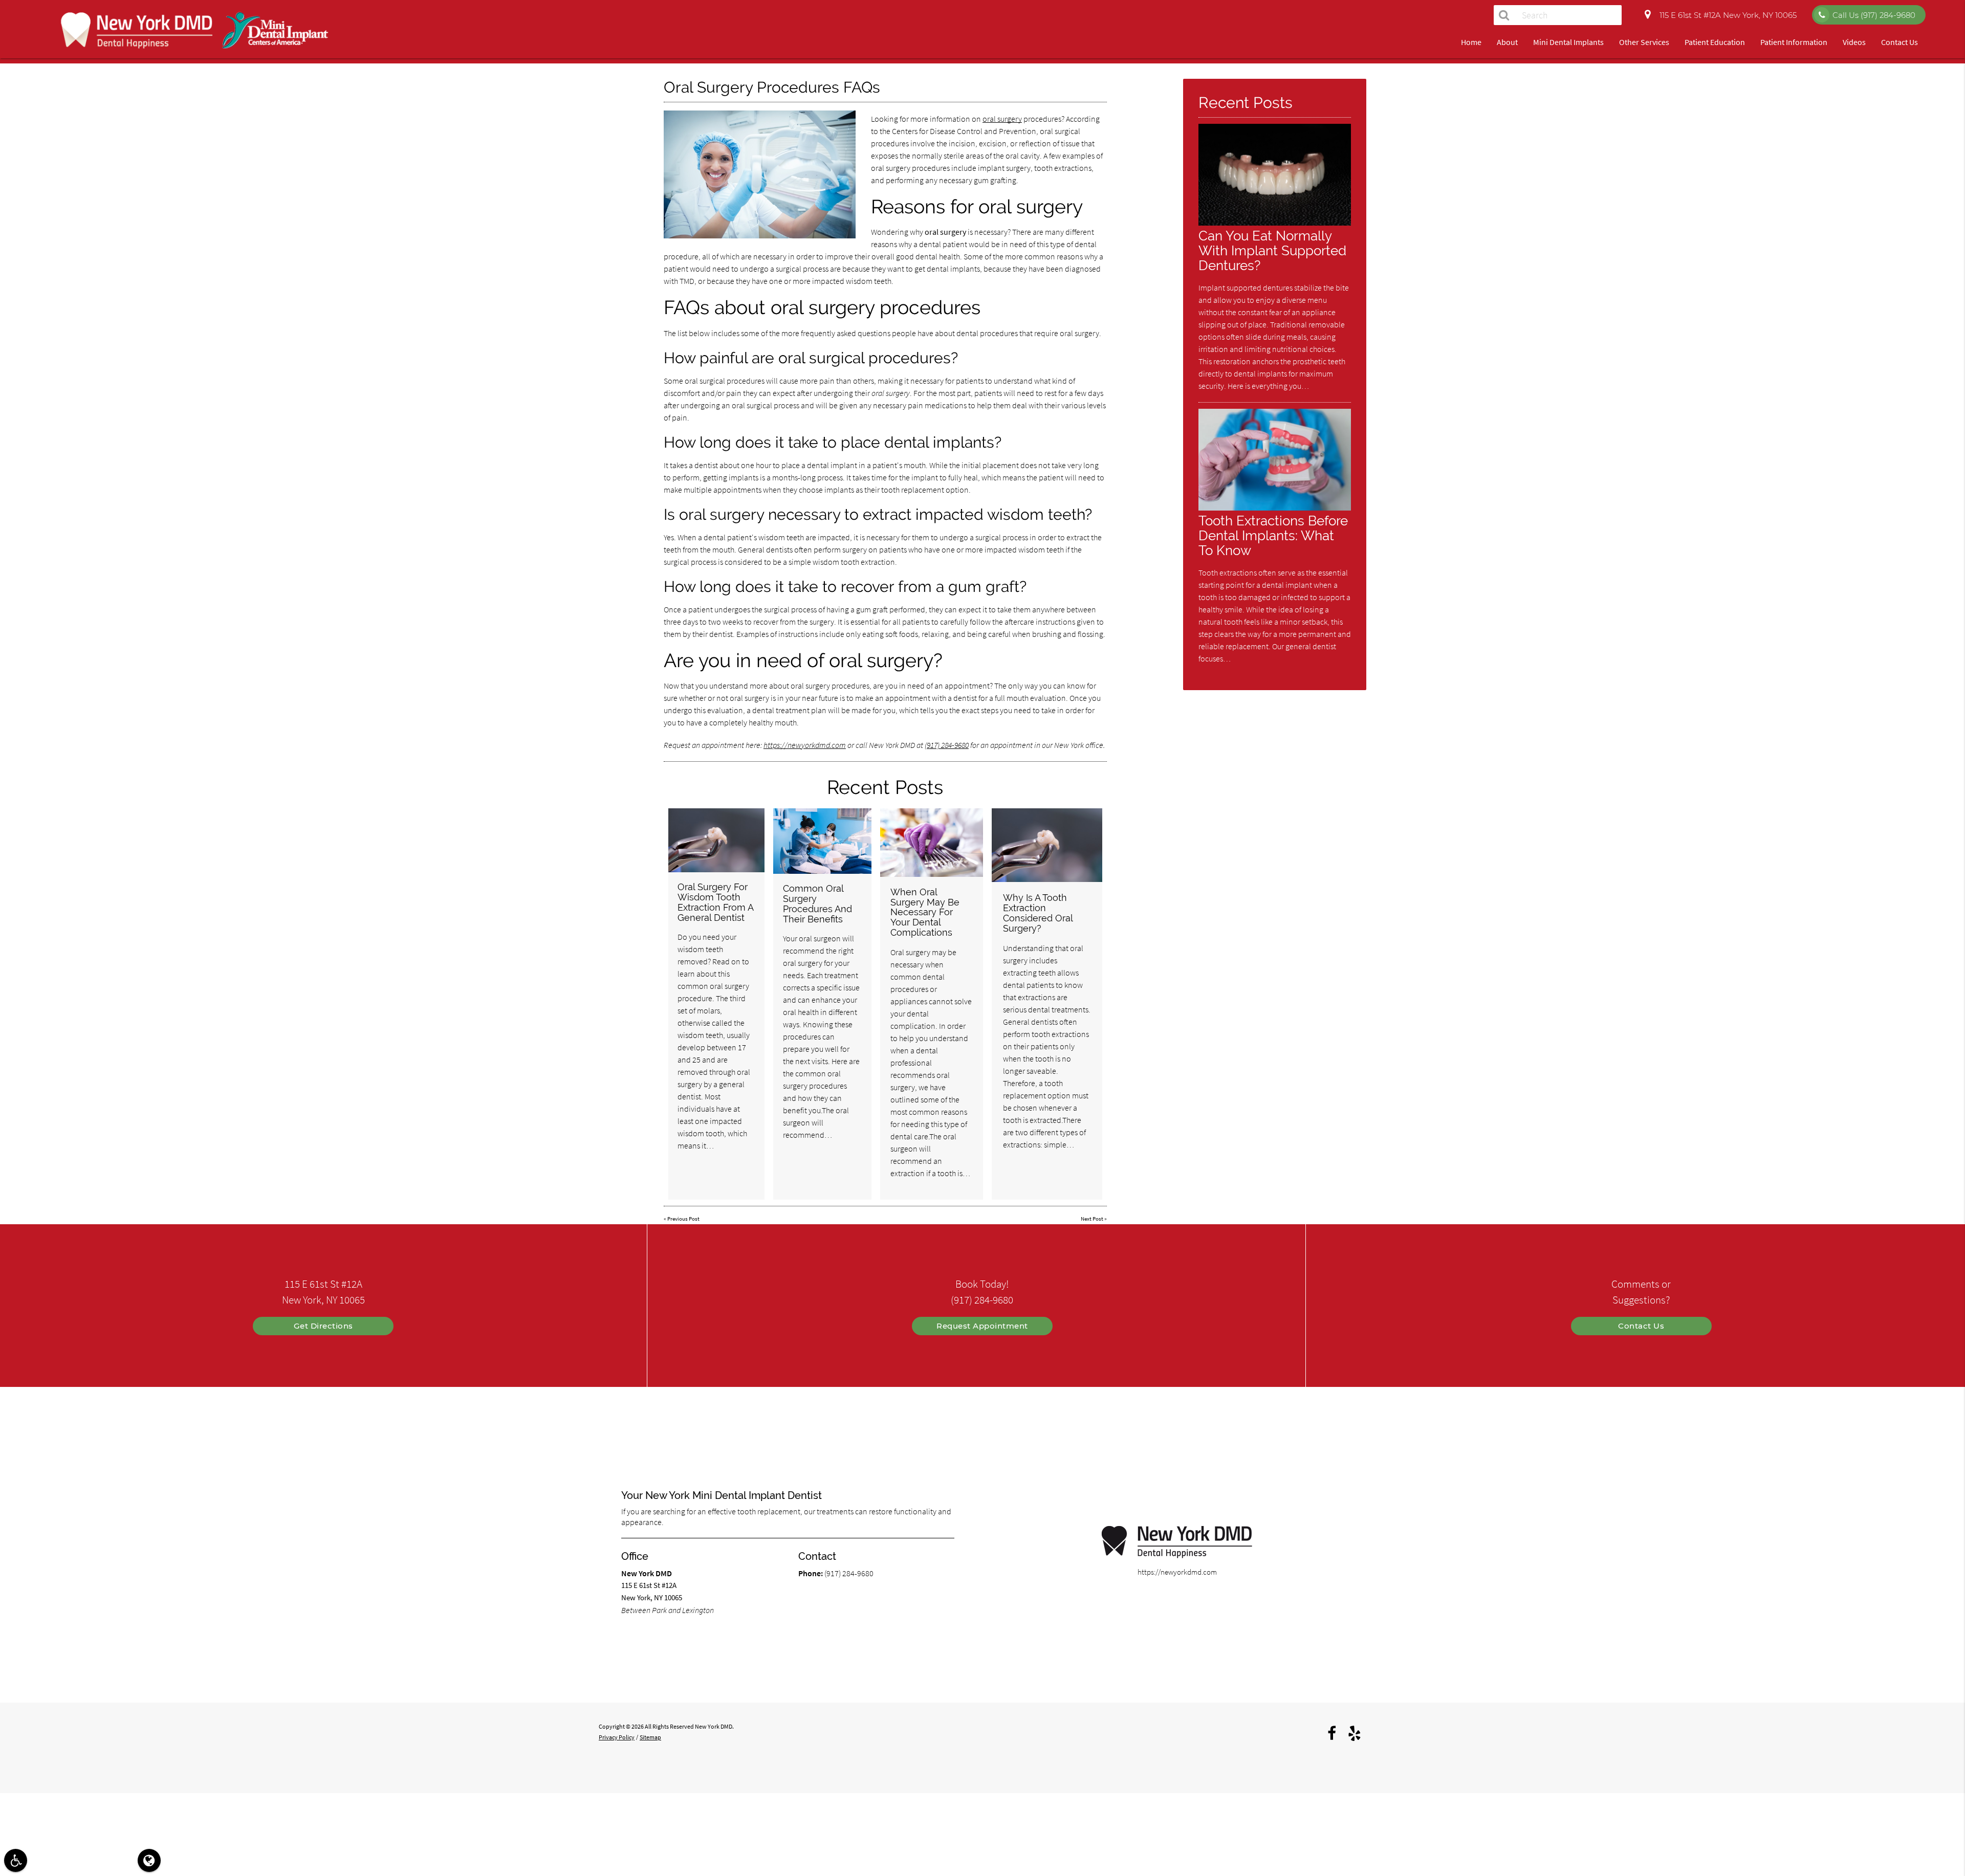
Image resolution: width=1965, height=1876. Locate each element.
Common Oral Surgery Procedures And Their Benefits (817, 903)
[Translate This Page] (149, 1860)
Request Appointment (982, 1326)
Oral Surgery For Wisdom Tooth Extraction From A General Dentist (715, 902)
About (1507, 42)
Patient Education (1715, 42)
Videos (1854, 42)
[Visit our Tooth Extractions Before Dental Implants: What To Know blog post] (1275, 508)
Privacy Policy (617, 1737)
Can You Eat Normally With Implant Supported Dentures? (1272, 250)
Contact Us (1899, 42)
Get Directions (323, 1326)
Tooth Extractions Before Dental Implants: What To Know (1273, 535)
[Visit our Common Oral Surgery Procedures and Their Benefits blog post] (822, 841)
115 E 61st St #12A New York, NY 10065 (1726, 15)
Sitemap (650, 1737)
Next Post (1092, 1219)
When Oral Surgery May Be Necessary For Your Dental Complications (925, 912)
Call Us (1874, 15)
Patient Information (1794, 42)
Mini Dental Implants (1568, 42)
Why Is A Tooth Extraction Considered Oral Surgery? (1038, 913)
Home (1471, 42)
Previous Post (683, 1219)
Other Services (1644, 42)
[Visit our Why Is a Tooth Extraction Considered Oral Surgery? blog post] (1047, 845)
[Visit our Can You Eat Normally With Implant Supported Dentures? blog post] (1275, 223)
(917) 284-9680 (947, 745)
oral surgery (1002, 119)
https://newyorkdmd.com (805, 745)
